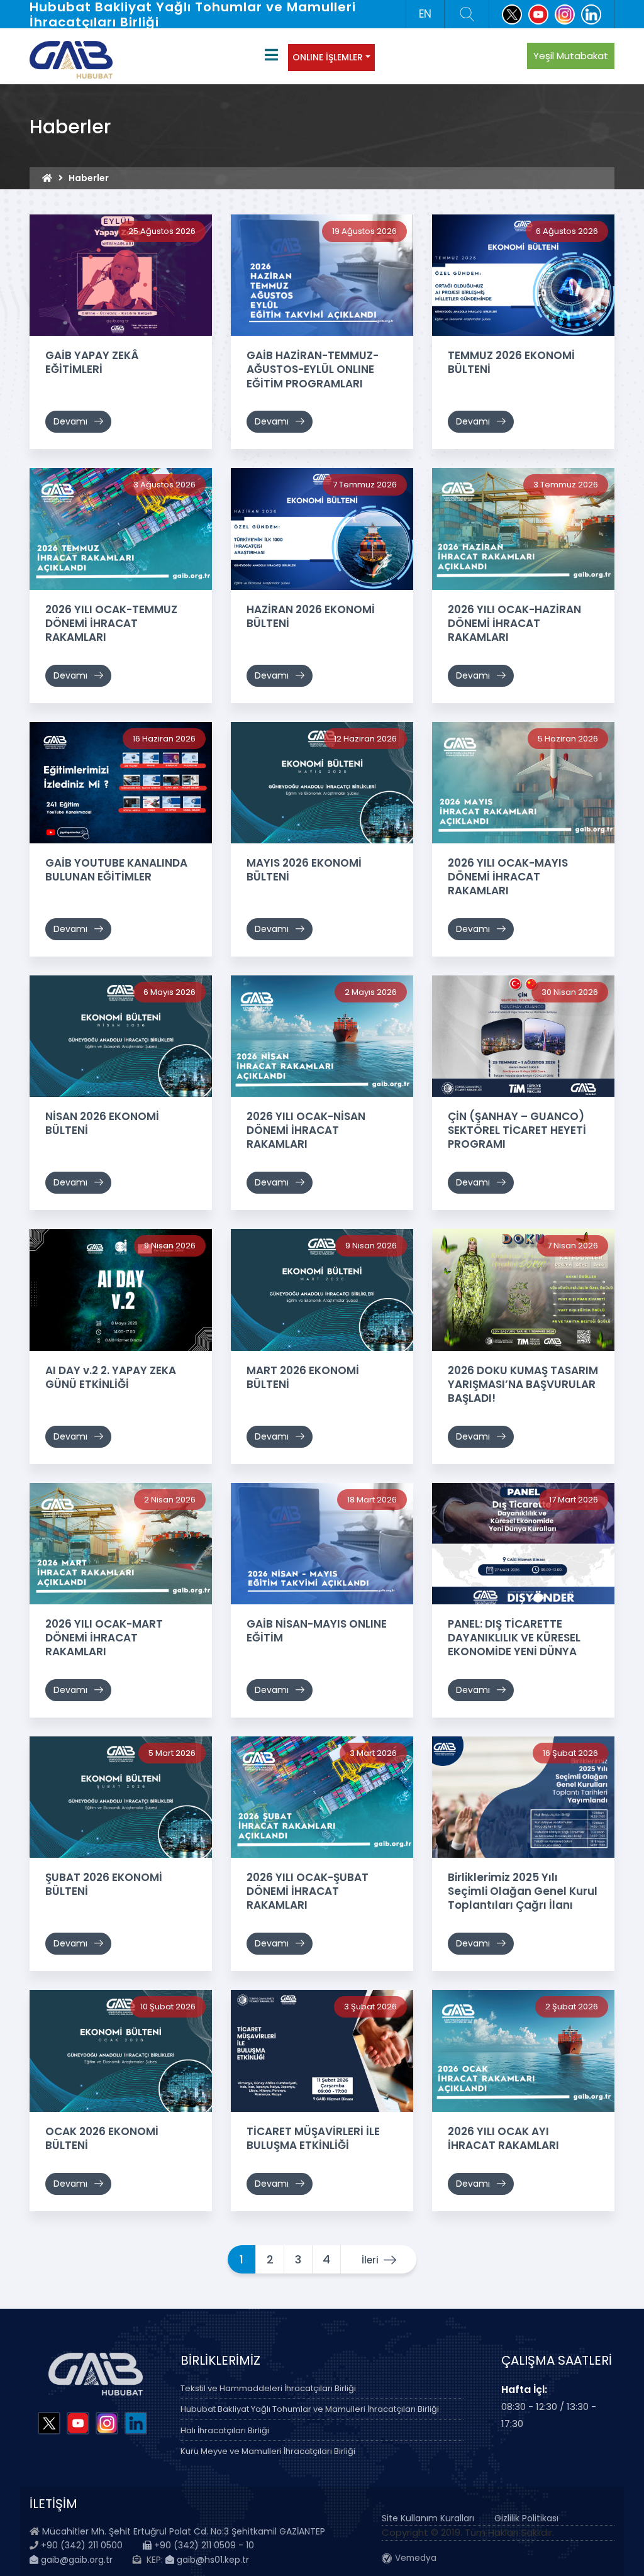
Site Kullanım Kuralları (428, 2518)
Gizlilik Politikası (526, 2518)
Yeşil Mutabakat (571, 56)
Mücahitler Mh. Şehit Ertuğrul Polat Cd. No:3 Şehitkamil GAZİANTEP (184, 2531)
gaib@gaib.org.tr (75, 2560)
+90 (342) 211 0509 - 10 (203, 2545)
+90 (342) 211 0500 (82, 2545)
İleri (370, 2260)
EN (425, 14)
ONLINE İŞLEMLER (328, 57)
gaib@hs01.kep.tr (212, 2560)
